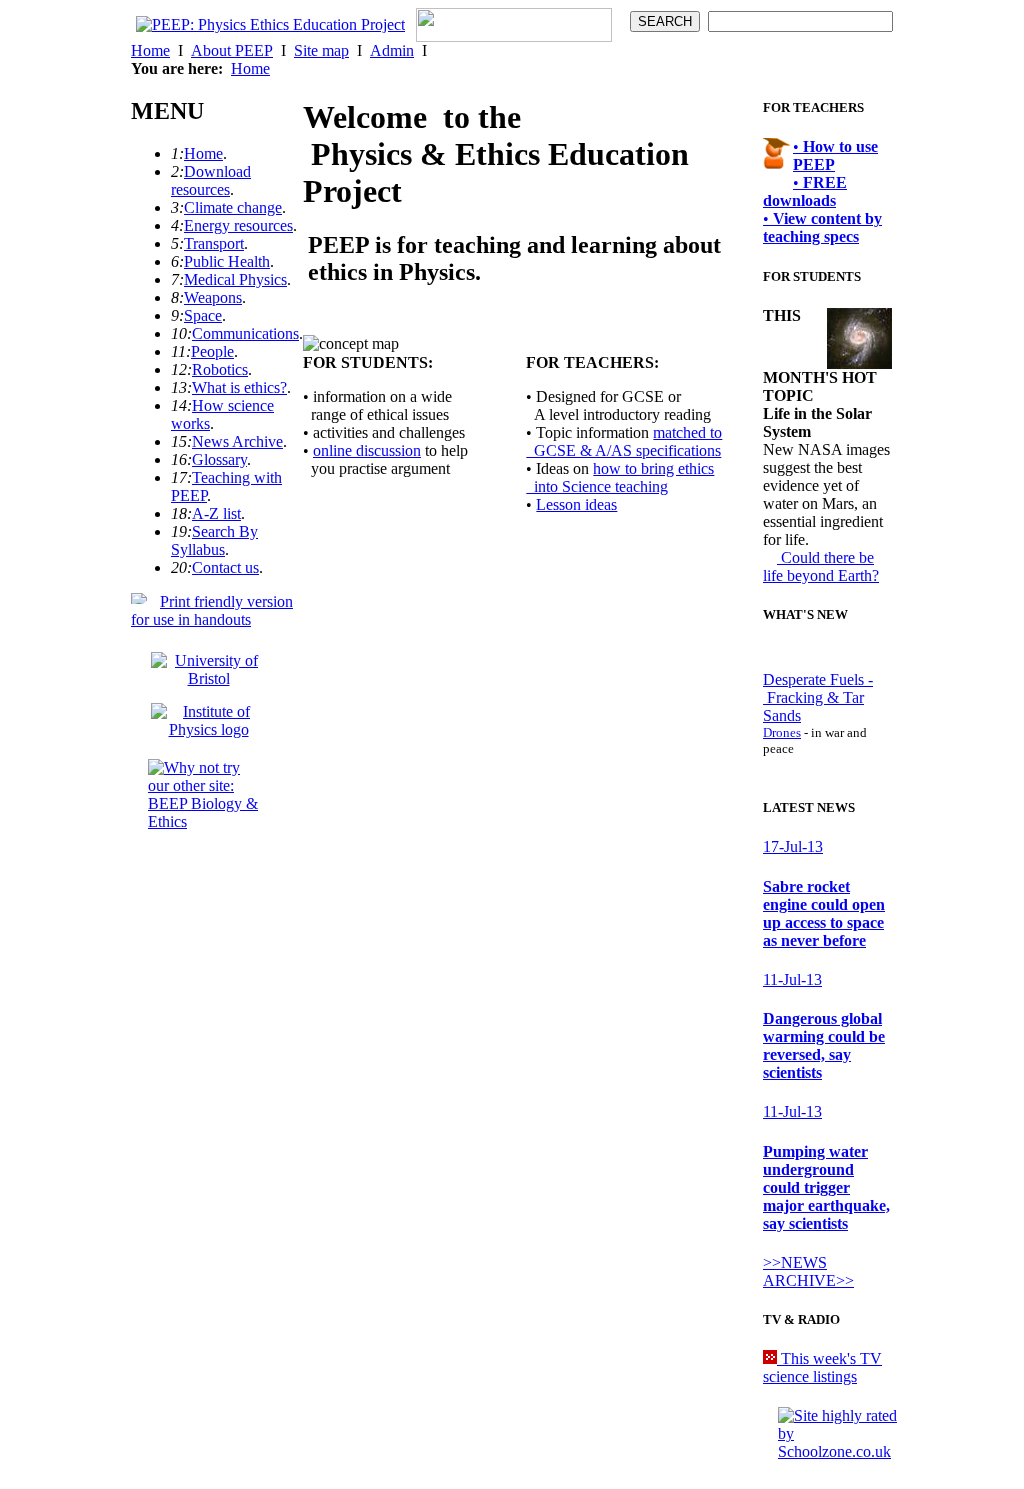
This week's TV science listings (822, 1367)
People (212, 351)
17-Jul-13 (793, 846)
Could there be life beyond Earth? (821, 566)
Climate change (233, 207)
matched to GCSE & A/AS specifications (624, 441)
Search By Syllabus (214, 540)
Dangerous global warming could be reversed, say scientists (824, 1045)
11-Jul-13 (792, 979)
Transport (214, 243)
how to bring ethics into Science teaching (620, 477)
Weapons (213, 297)
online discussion (367, 450)
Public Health (227, 261)
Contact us (225, 567)
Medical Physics (235, 279)
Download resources (211, 180)
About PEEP (232, 50)
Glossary (219, 459)
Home (150, 50)
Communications (245, 333)
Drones (782, 732)
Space (203, 315)
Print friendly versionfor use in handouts (212, 610)
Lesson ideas (576, 504)
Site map (321, 50)
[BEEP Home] (270, 24)
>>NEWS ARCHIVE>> (808, 1271)
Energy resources (238, 225)
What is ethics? (239, 387)
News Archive (237, 441)
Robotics (220, 369)
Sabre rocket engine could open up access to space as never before (824, 913)
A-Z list (216, 513)
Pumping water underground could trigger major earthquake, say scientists (826, 1187)
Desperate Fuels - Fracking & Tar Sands (818, 697)
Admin (392, 50)
